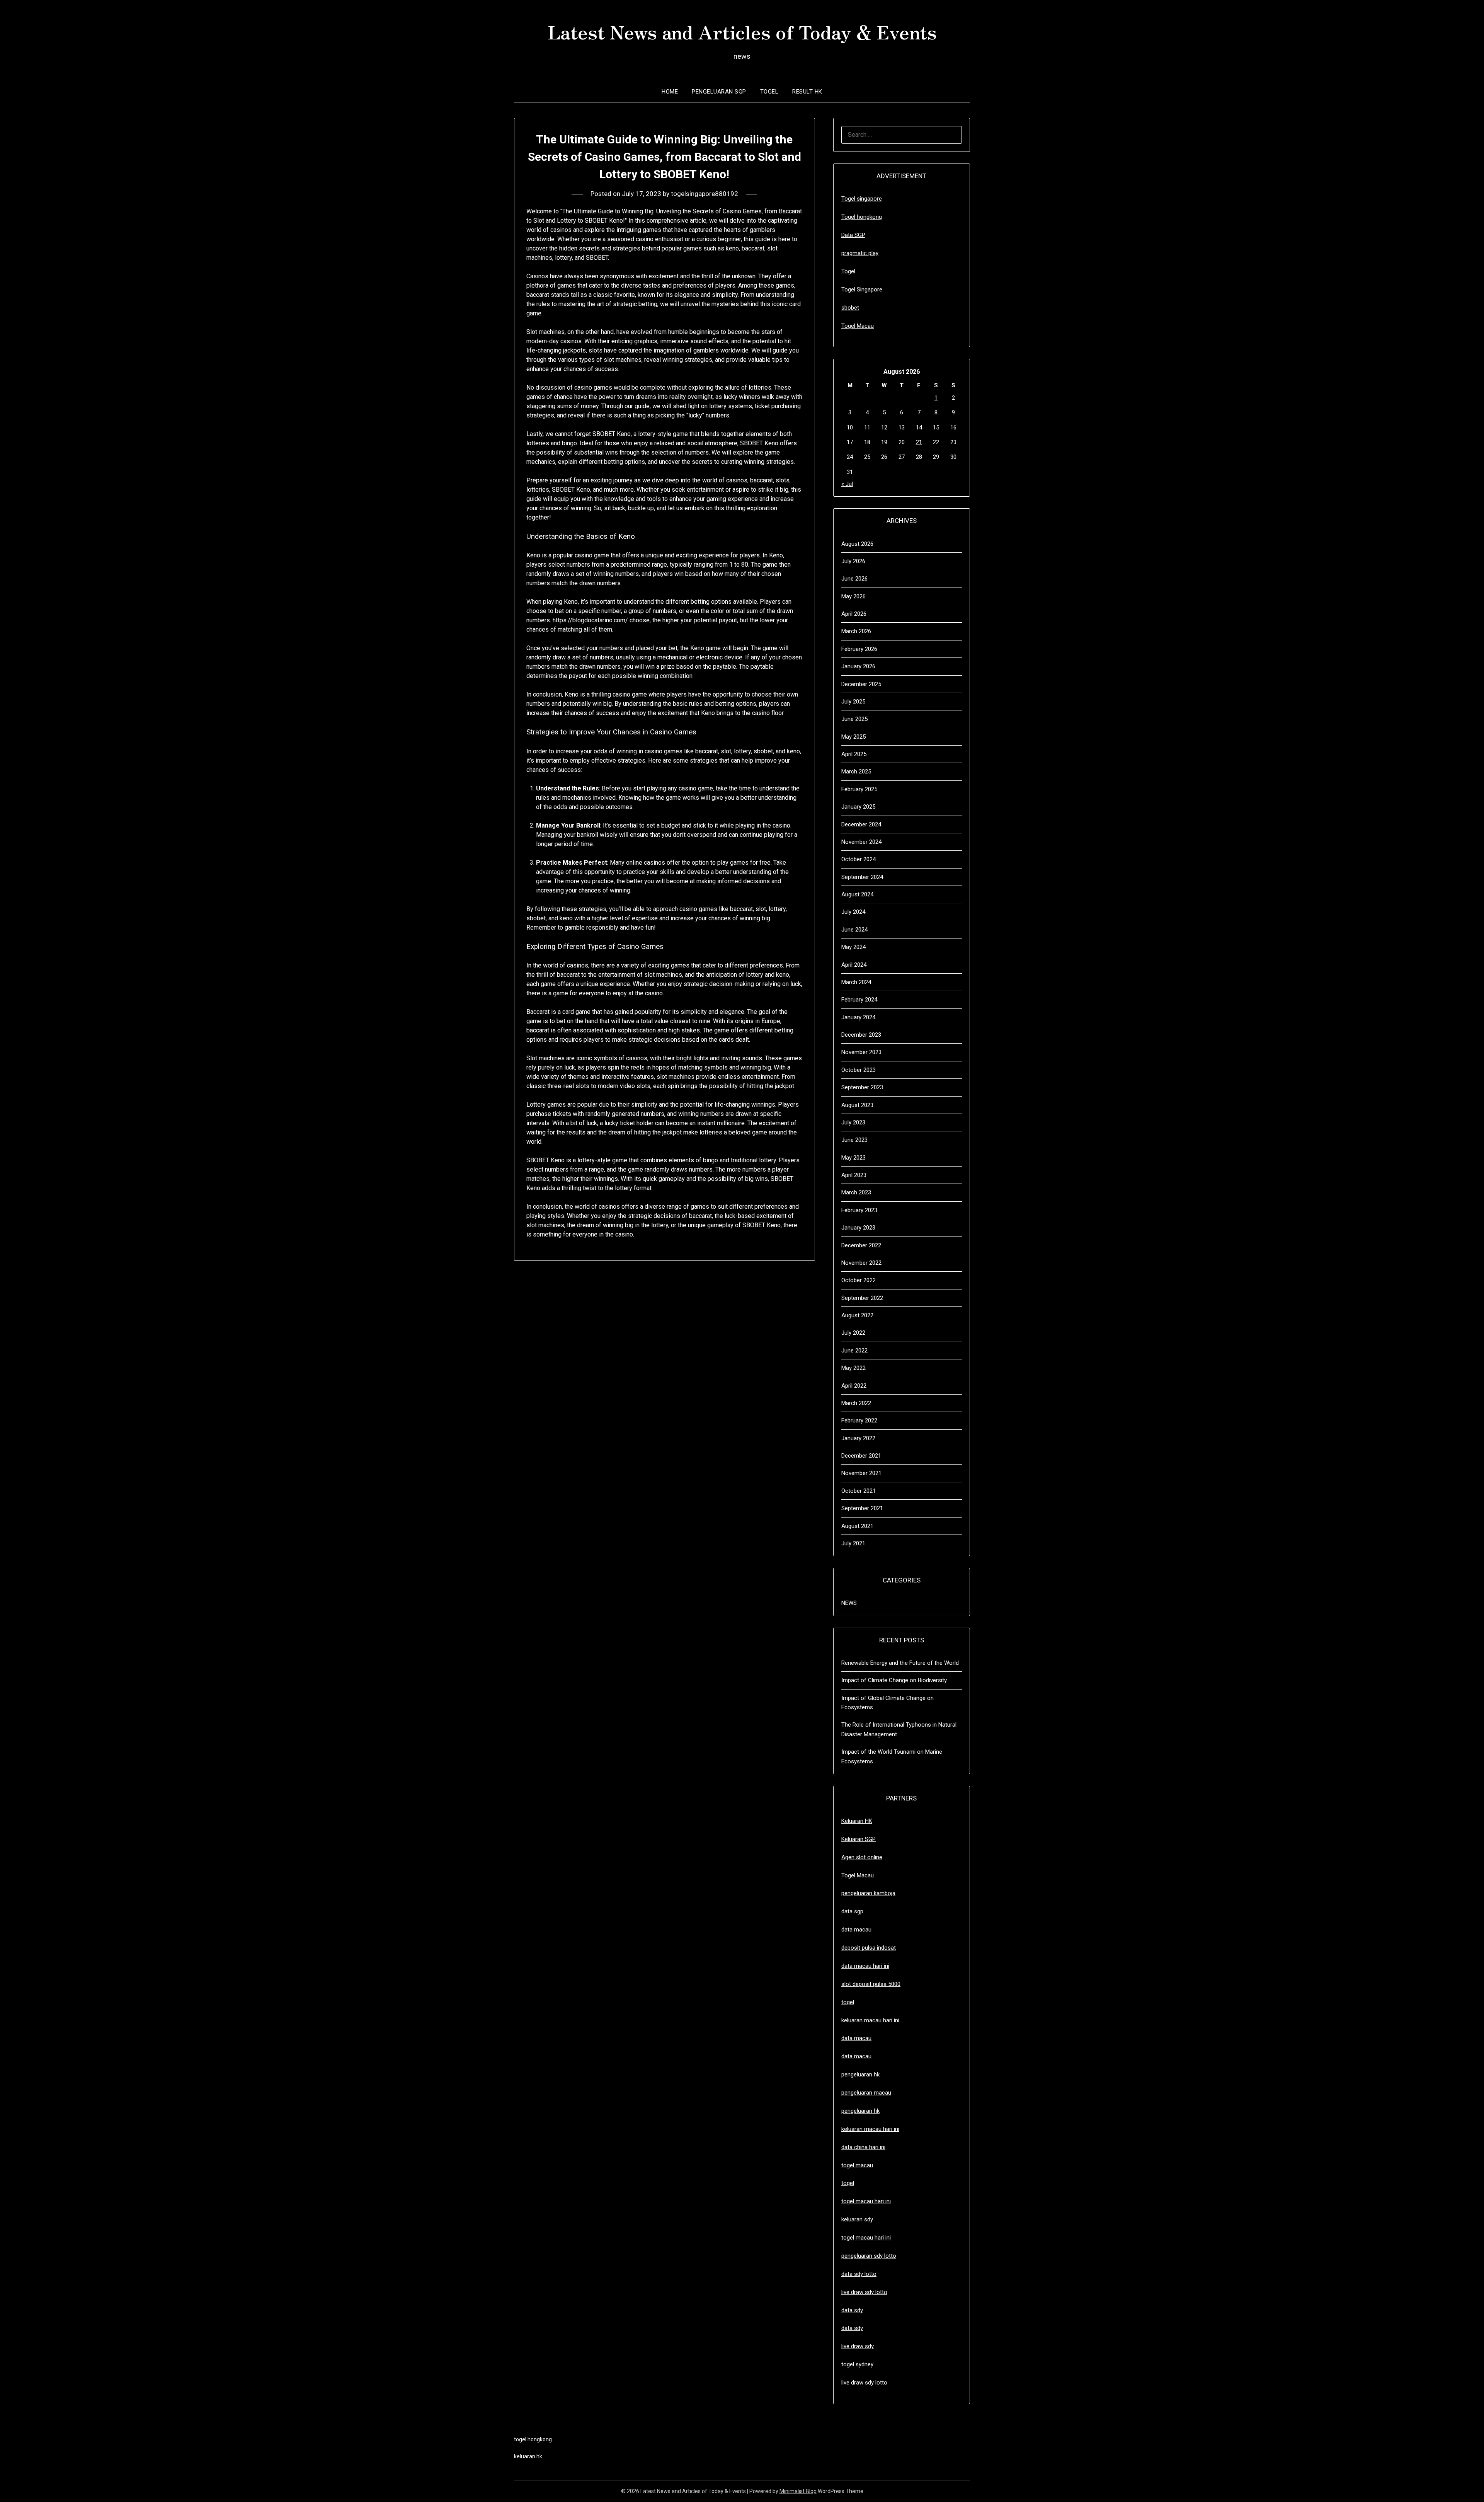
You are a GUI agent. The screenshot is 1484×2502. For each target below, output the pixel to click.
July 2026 (853, 561)
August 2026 (857, 544)
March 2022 (856, 1403)
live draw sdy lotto (864, 2383)
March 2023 (856, 1192)
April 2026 (854, 614)
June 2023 (854, 1140)
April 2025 (854, 754)
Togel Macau (858, 326)
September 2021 (862, 1508)
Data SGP (853, 235)
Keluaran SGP (859, 1839)
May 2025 (853, 737)
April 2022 (854, 1386)
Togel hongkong (862, 217)
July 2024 (853, 912)
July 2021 (853, 1543)
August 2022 (857, 1315)
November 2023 (861, 1052)
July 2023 (853, 1122)
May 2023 (853, 1158)
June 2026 (854, 579)
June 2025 (854, 719)
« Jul (847, 484)
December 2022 (861, 1245)
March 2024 (856, 982)
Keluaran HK (857, 1821)
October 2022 (859, 1280)
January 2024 (858, 1017)
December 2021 (861, 1456)
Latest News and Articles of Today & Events (742, 31)
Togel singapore (862, 199)
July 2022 (853, 1333)
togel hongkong (533, 2439)
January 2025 (858, 807)
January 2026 (858, 666)
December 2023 (861, 1035)
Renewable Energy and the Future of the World (900, 1663)
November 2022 (861, 1263)
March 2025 (856, 772)
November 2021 (861, 1473)
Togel (769, 92)
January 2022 (858, 1438)
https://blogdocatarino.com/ (590, 620)
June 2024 (854, 930)
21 (919, 442)
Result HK (807, 92)
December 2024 (861, 824)
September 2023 (862, 1087)
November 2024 (861, 842)
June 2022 (854, 1351)
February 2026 (859, 649)
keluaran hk (528, 2456)
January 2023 (858, 1228)
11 (867, 428)
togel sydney (857, 2364)
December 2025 (861, 684)
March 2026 (856, 631)
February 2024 (859, 1000)
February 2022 (859, 1420)
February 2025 (859, 789)
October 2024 (859, 859)
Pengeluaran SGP (719, 92)
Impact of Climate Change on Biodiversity (894, 1680)
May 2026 (853, 596)
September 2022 (862, 1298)
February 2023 (859, 1210)
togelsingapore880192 (705, 194)
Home (670, 92)
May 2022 (853, 1368)
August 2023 (857, 1105)
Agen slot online (862, 1857)
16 (953, 428)
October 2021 (859, 1491)
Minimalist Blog (798, 2491)
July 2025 (853, 702)
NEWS (849, 1603)
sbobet (850, 308)
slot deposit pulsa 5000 (871, 1984)
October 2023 (859, 1070)
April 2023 (854, 1175)
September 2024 (862, 877)
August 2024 (857, 894)
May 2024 (853, 947)
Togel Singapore (862, 290)
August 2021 (857, 1526)
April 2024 (854, 965)
